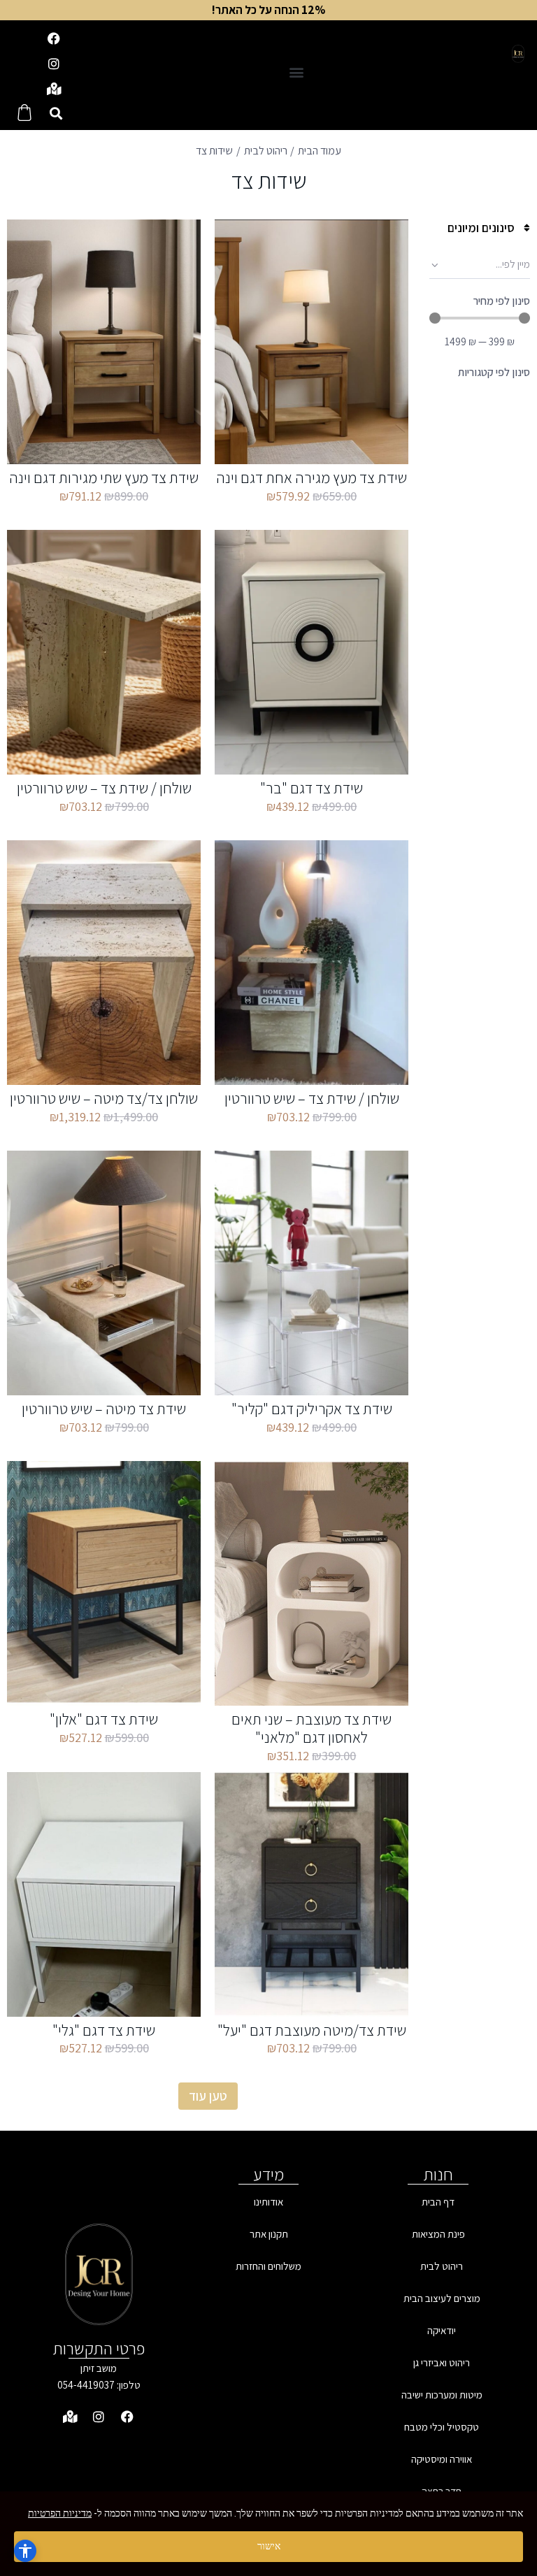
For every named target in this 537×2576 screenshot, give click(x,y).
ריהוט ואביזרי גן (442, 2362)
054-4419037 (86, 2385)
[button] (297, 72)
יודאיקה (442, 2330)
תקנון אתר (269, 2234)
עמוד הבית (320, 151)
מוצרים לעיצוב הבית (442, 2298)
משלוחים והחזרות (268, 2266)
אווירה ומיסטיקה (442, 2459)
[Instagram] (54, 64)
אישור (269, 2546)
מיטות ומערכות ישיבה (442, 2395)
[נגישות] (25, 2551)
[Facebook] (54, 38)
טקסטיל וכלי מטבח (442, 2427)
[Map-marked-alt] (54, 89)
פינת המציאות (438, 2234)
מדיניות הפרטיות (60, 2513)
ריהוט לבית (266, 151)
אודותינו (268, 2202)
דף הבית (438, 2202)
